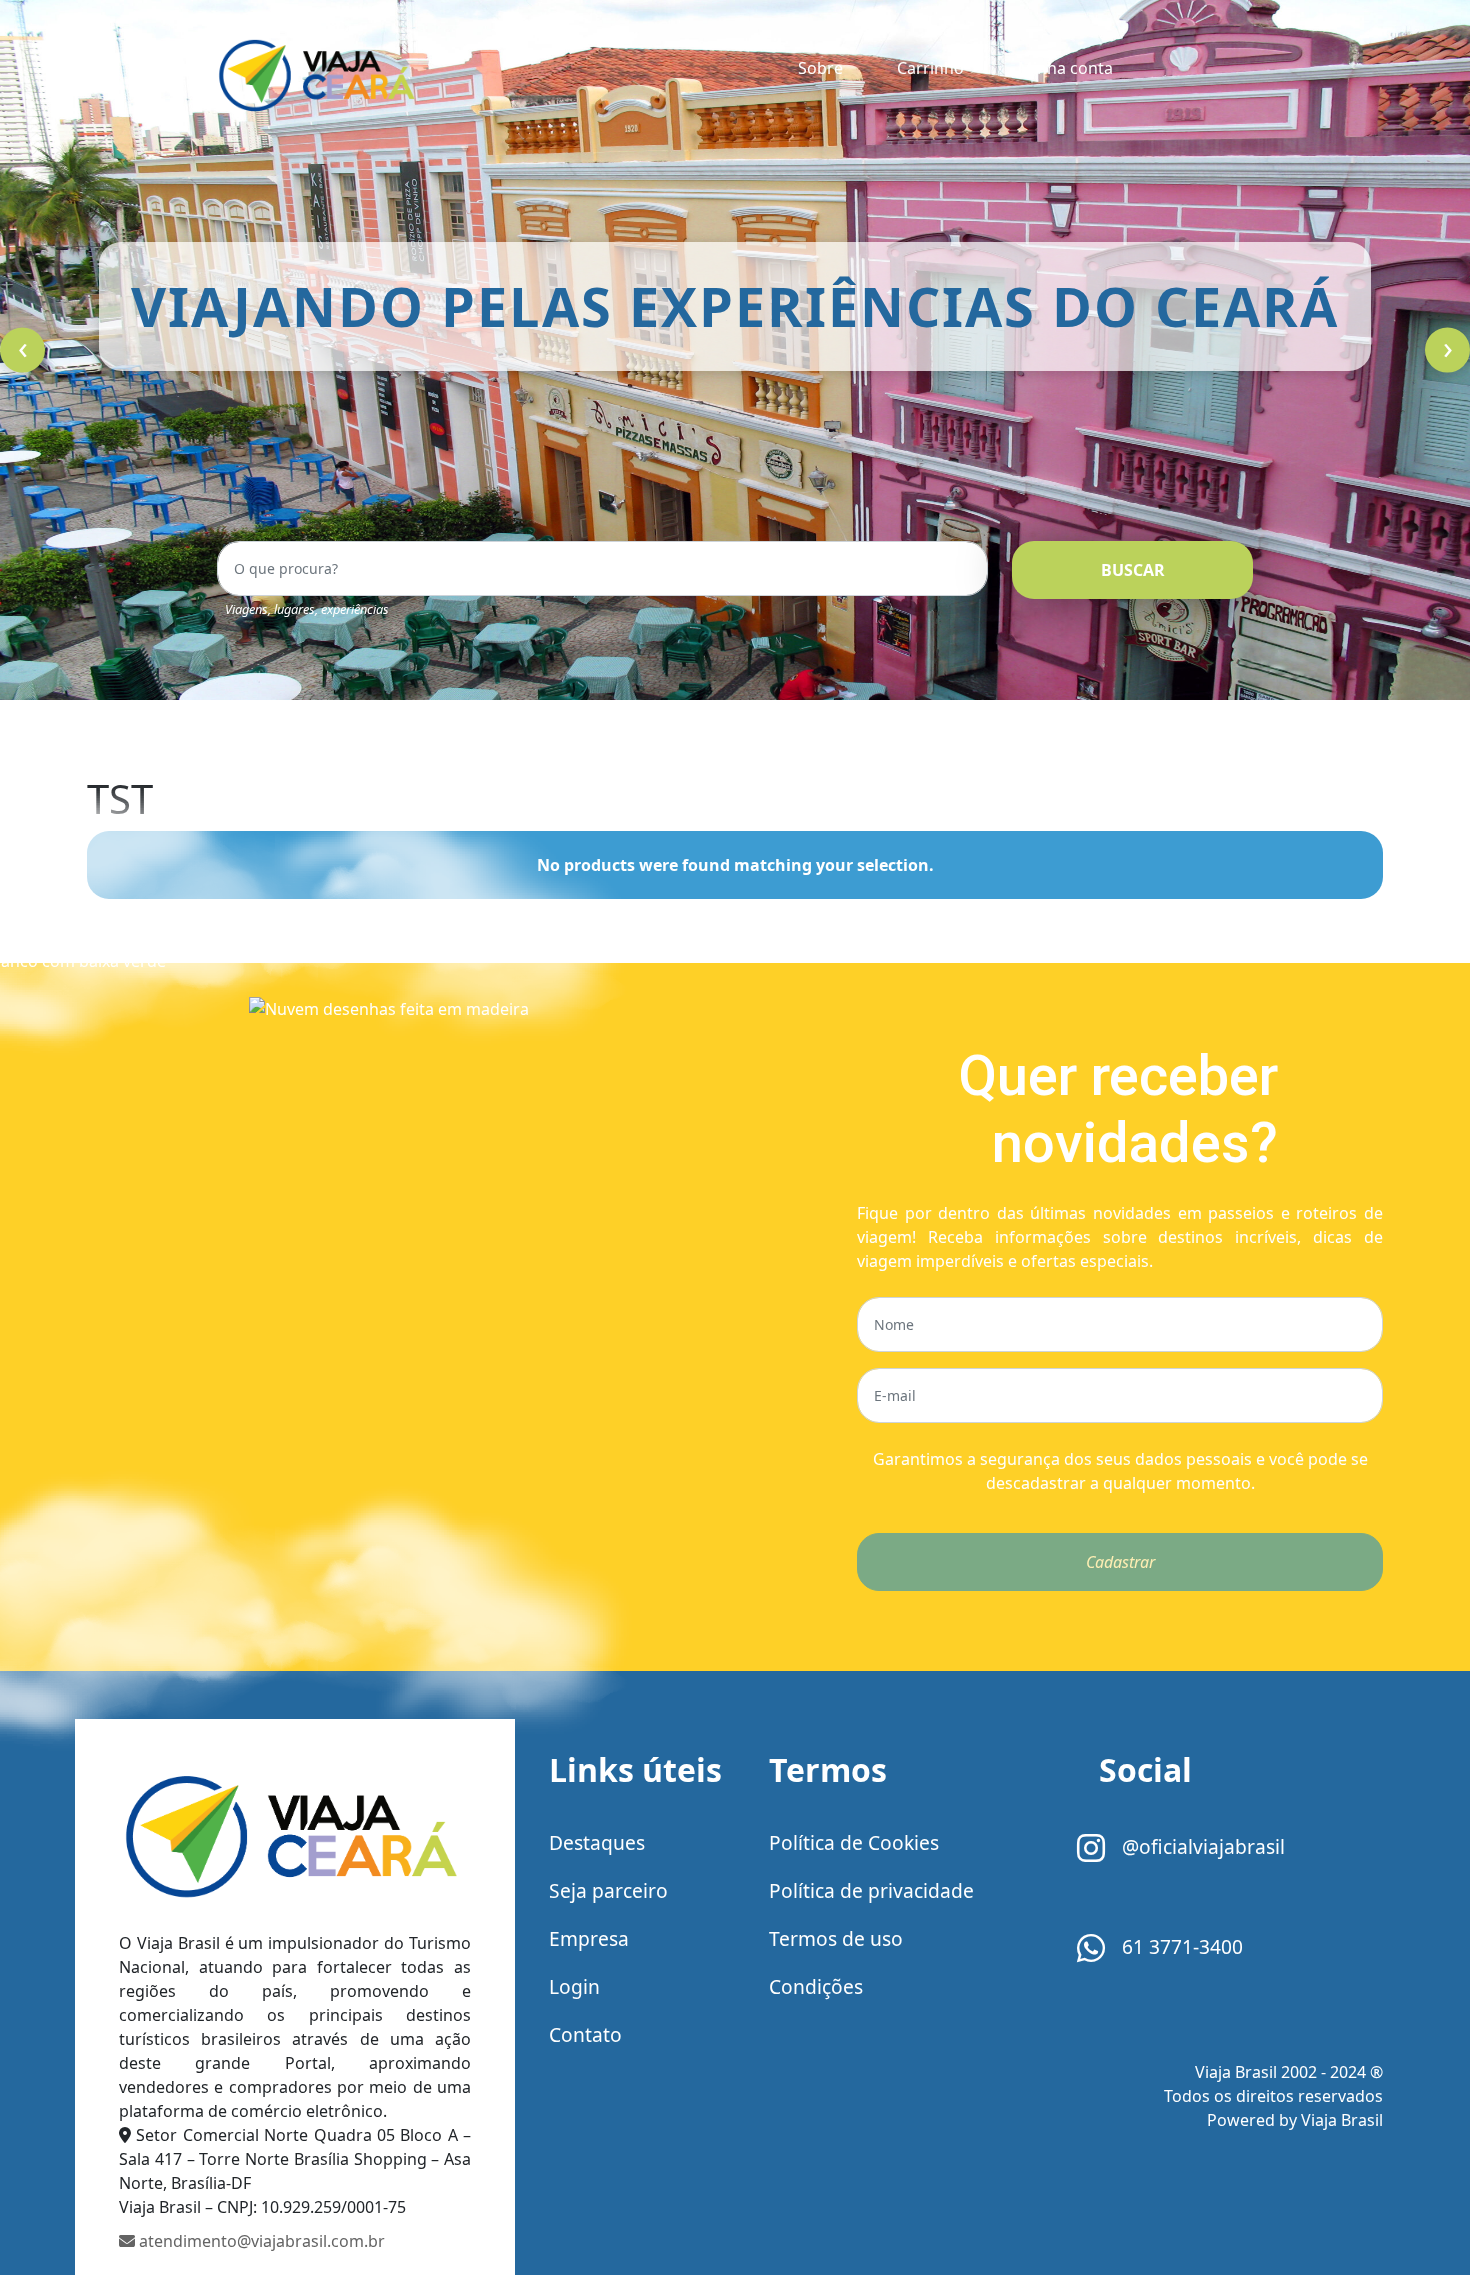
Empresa (589, 1938)
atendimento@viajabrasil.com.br (260, 2241)
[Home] (295, 1839)
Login (574, 1986)
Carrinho (930, 68)
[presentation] (22, 350)
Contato (585, 2034)
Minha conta (1065, 68)
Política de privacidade (871, 1890)
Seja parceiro (608, 1890)
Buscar (1133, 570)
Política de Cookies (854, 1842)
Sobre (820, 68)
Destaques (597, 1842)
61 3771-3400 (1180, 1946)
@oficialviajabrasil (1201, 1846)
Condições (816, 1986)
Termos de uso (836, 1938)
